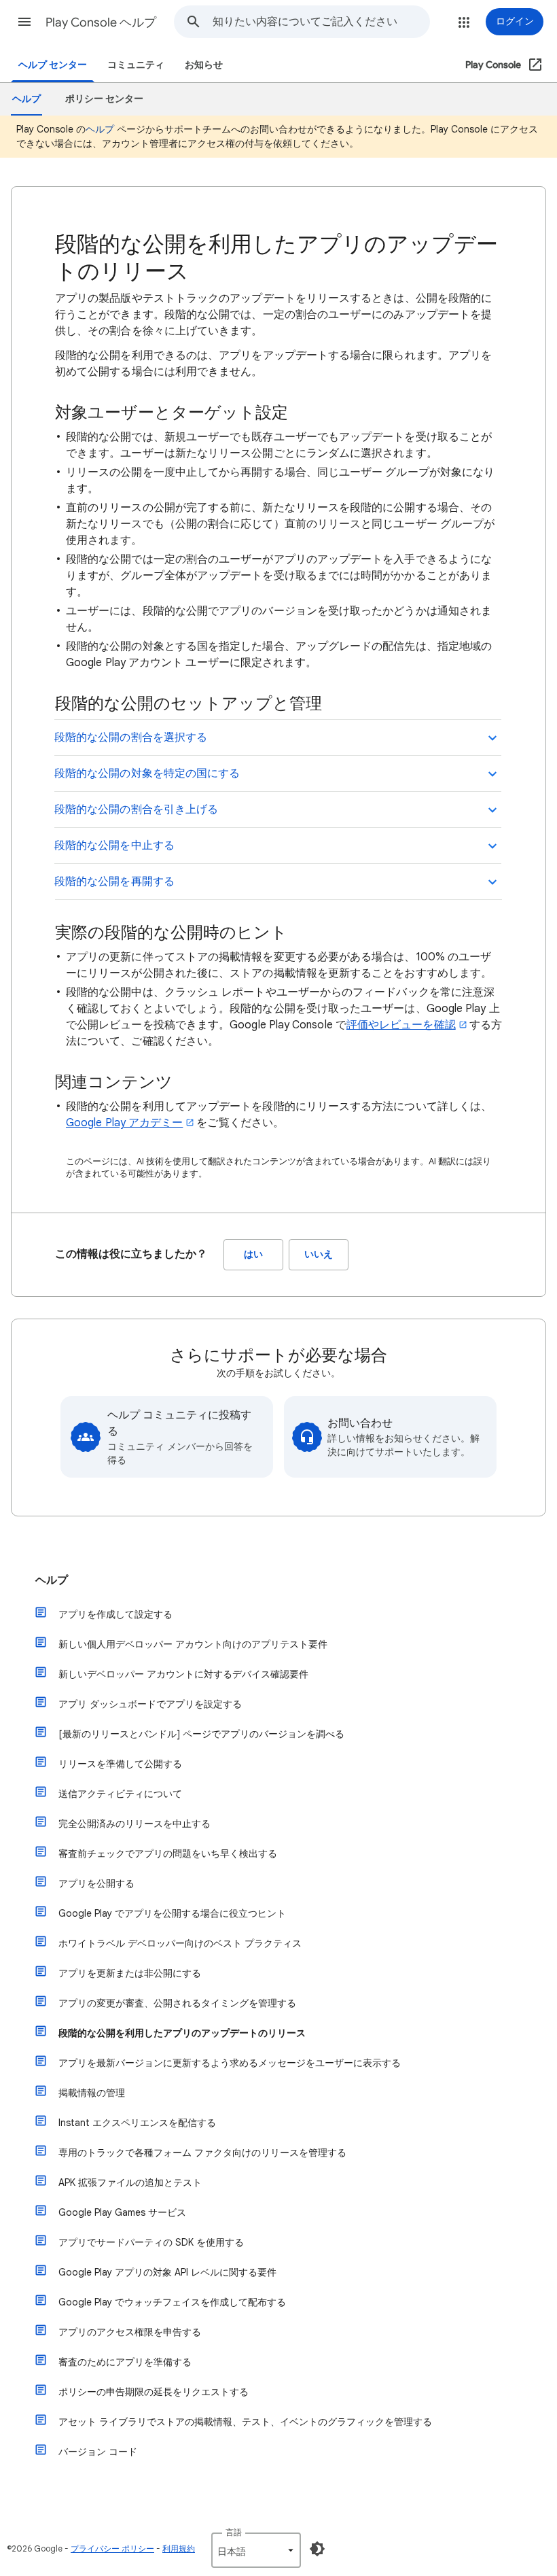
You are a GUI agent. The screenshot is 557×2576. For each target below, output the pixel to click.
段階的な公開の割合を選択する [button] (131, 737)
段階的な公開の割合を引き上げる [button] (136, 810)
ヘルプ (100, 129)
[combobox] (321, 22)
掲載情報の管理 (92, 2093)
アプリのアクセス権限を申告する (130, 2332)
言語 (234, 2532)
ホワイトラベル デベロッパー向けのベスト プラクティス (180, 1943)
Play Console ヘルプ (101, 22)
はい (253, 1254)
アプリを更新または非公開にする (130, 1973)
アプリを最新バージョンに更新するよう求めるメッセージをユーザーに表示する (230, 2063)
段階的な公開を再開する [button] (114, 882)
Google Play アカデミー (124, 1123)
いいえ (319, 1254)
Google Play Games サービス (122, 2212)
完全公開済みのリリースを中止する (134, 1824)
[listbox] (256, 2550)
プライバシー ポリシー (112, 2548)
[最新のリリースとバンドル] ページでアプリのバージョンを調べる (201, 1734)
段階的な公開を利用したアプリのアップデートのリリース (182, 2033)
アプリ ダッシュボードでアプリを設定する (150, 1704)
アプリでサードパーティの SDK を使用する (151, 2242)
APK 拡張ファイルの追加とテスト (130, 2182)
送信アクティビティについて (120, 1794)
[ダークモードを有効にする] (317, 2549)
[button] (24, 22)
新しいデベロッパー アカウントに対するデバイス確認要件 (183, 1674)
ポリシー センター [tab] (104, 99)
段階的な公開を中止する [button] (114, 846)
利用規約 (179, 2548)
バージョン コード (98, 2452)
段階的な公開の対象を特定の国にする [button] (147, 773)
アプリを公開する (96, 1883)
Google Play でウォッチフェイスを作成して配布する (172, 2302)
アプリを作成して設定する (115, 1614)
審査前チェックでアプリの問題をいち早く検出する (168, 1853)
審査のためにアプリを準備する (125, 2362)
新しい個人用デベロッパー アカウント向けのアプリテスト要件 (193, 1644)
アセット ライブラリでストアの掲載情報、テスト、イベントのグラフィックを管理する (245, 2422)
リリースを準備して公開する (120, 1764)
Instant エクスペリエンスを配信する (137, 2123)
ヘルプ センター (53, 65)
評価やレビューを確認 (401, 1025)
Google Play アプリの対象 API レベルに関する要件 (167, 2272)
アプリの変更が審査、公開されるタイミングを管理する (177, 2003)
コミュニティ (136, 65)
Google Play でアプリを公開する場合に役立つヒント (172, 1913)
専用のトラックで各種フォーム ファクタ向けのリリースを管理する (202, 2153)
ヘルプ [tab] (26, 99)
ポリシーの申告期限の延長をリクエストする (154, 2392)
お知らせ (204, 65)
